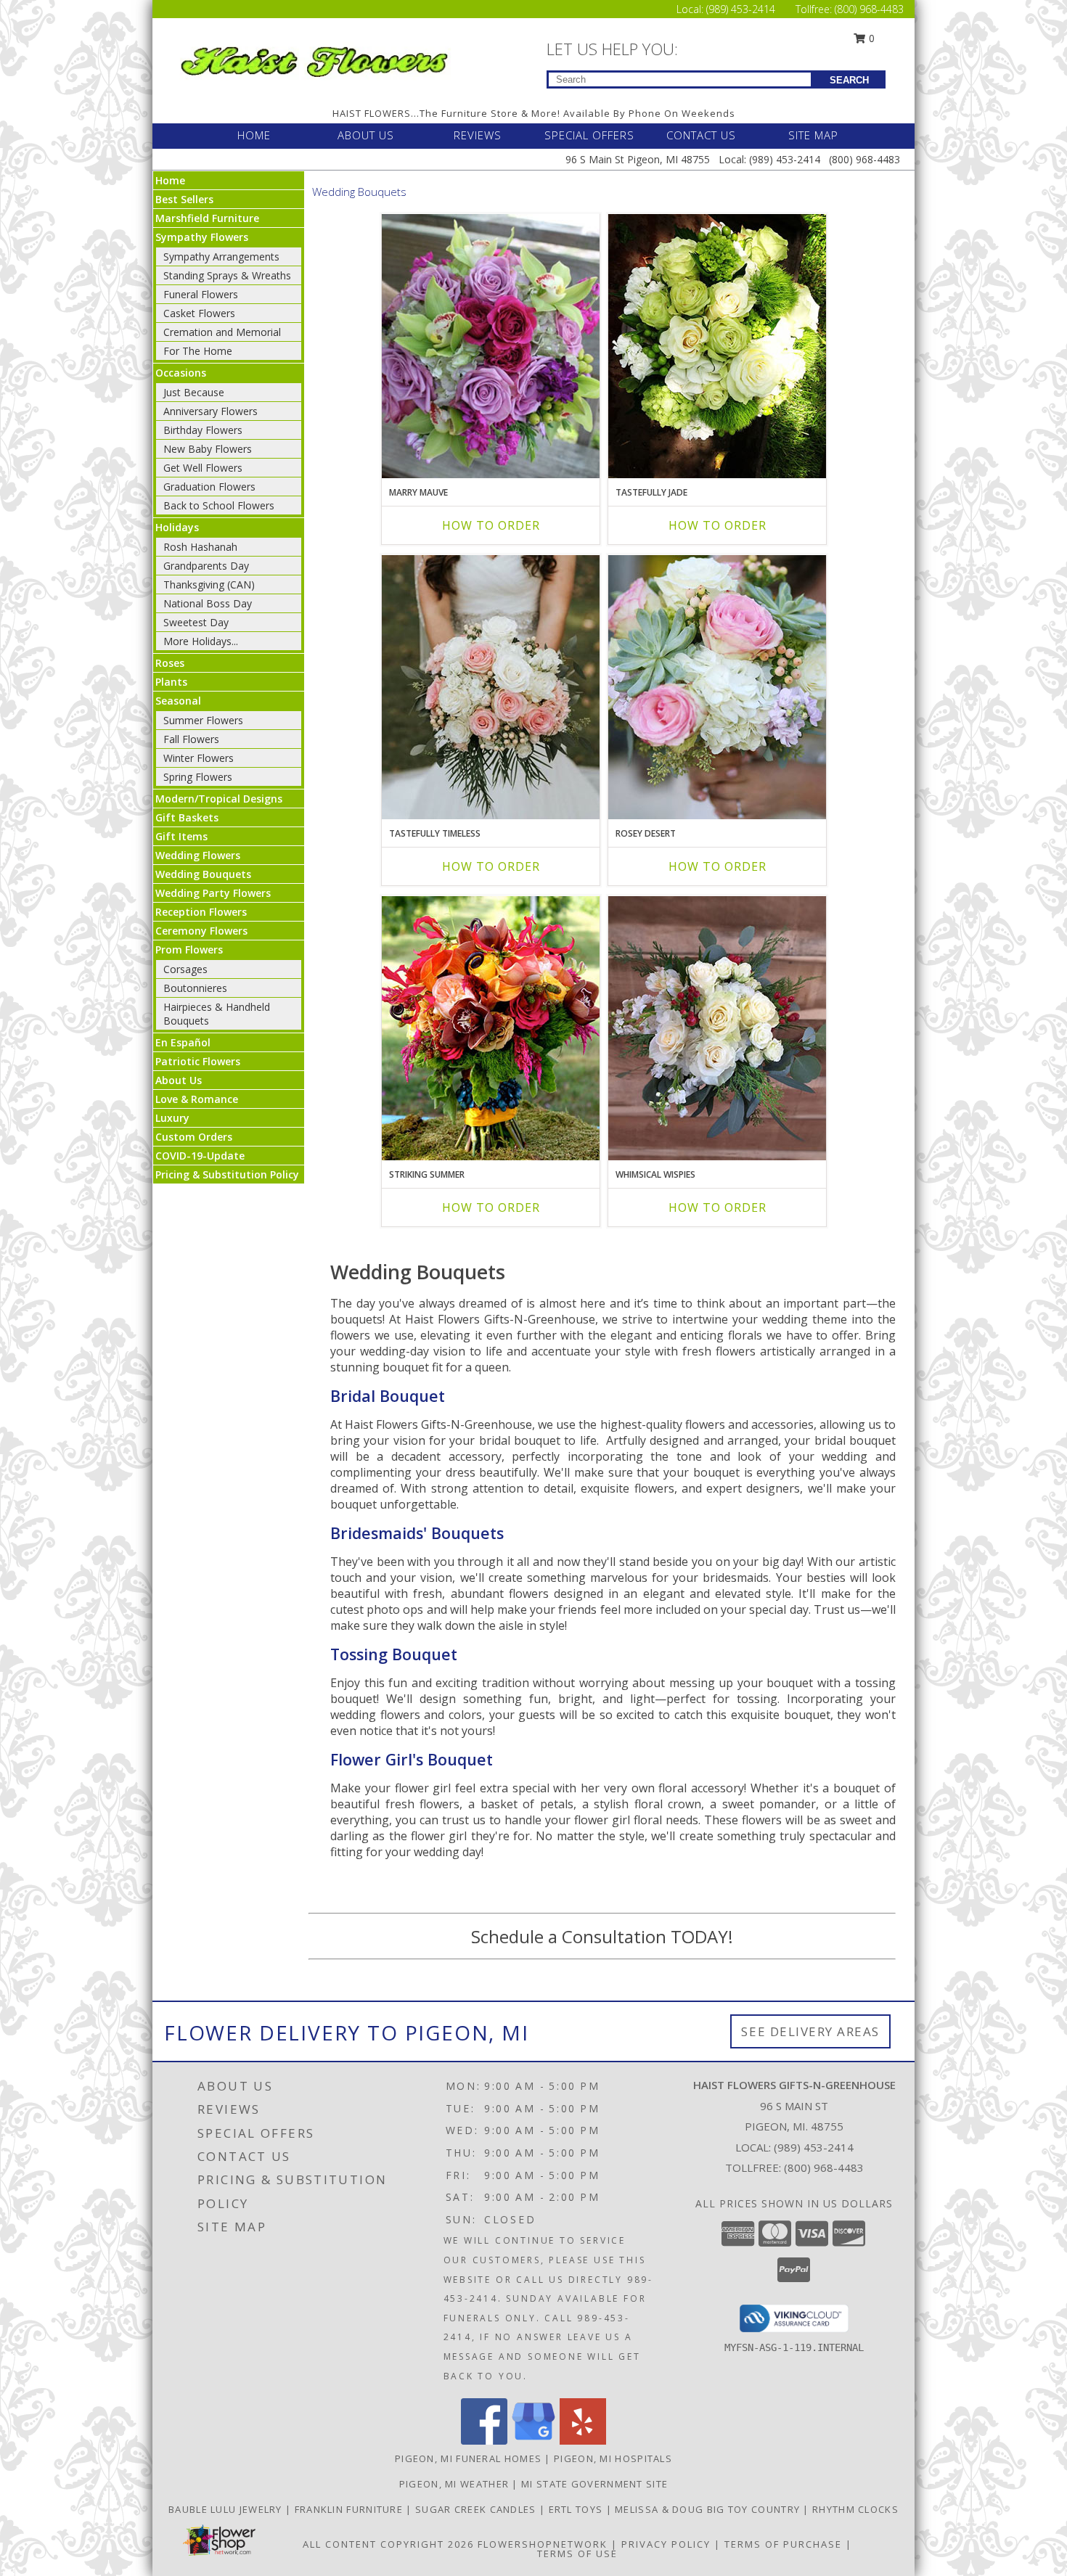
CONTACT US (701, 135)
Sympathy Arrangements (221, 257)
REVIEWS (478, 135)
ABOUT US (366, 135)
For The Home (198, 351)
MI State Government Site (594, 2484)
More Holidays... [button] (201, 641)
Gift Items (181, 836)
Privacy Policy (666, 2544)
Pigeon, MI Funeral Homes (468, 2458)
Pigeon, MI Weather (454, 2484)
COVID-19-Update (200, 1156)
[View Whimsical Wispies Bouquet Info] (717, 1028)
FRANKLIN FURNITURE (351, 2509)
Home (170, 180)
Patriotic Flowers (198, 1061)
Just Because (194, 392)
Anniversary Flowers (210, 411)
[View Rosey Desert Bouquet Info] (717, 687)
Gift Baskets (187, 817)
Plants (171, 682)
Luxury (172, 1118)
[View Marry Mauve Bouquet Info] (491, 346)
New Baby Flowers (208, 449)
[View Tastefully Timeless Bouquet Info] (491, 687)
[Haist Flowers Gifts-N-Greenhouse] (314, 59)
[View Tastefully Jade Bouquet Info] (717, 346)
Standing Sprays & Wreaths (227, 275)
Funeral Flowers (201, 294)
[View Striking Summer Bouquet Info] (491, 1028)
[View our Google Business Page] (533, 2441)
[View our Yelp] (583, 2441)
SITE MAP (813, 135)
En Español (183, 1042)
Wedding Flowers (198, 855)
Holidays (177, 527)
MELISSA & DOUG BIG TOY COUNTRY (709, 2509)
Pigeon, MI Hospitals (613, 2458)
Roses (170, 663)
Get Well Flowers (203, 468)
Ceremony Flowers (201, 931)
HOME (254, 135)
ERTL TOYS (577, 2509)
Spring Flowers (198, 777)
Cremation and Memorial (222, 332)
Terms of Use (577, 2554)
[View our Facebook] (484, 2441)
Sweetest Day (196, 622)
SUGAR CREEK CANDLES (477, 2509)
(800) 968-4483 (869, 9)
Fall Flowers (191, 739)
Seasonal (178, 701)
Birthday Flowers (203, 430)
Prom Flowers (189, 949)
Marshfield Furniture (207, 218)
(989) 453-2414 (742, 9)
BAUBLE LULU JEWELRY (227, 2509)
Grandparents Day (206, 566)
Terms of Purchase (783, 2544)
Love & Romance (197, 1099)
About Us (179, 1080)
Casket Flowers (199, 313)
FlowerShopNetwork (543, 2544)
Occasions (181, 373)
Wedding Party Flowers (213, 893)
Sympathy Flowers (202, 237)
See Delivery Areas (810, 2031)
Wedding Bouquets (203, 874)
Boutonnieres (195, 988)
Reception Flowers (201, 912)
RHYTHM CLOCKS (855, 2509)
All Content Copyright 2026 (388, 2544)
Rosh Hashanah (200, 547)
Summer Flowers (203, 720)
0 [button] (870, 38)
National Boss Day (208, 603)
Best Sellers (184, 199)
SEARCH (849, 80)
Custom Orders (194, 1137)
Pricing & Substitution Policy (227, 1174)
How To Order (491, 525)
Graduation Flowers (209, 487)
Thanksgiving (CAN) (209, 584)
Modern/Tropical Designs (219, 799)
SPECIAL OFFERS (589, 135)
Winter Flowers (199, 758)
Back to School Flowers (219, 505)
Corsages (185, 969)
